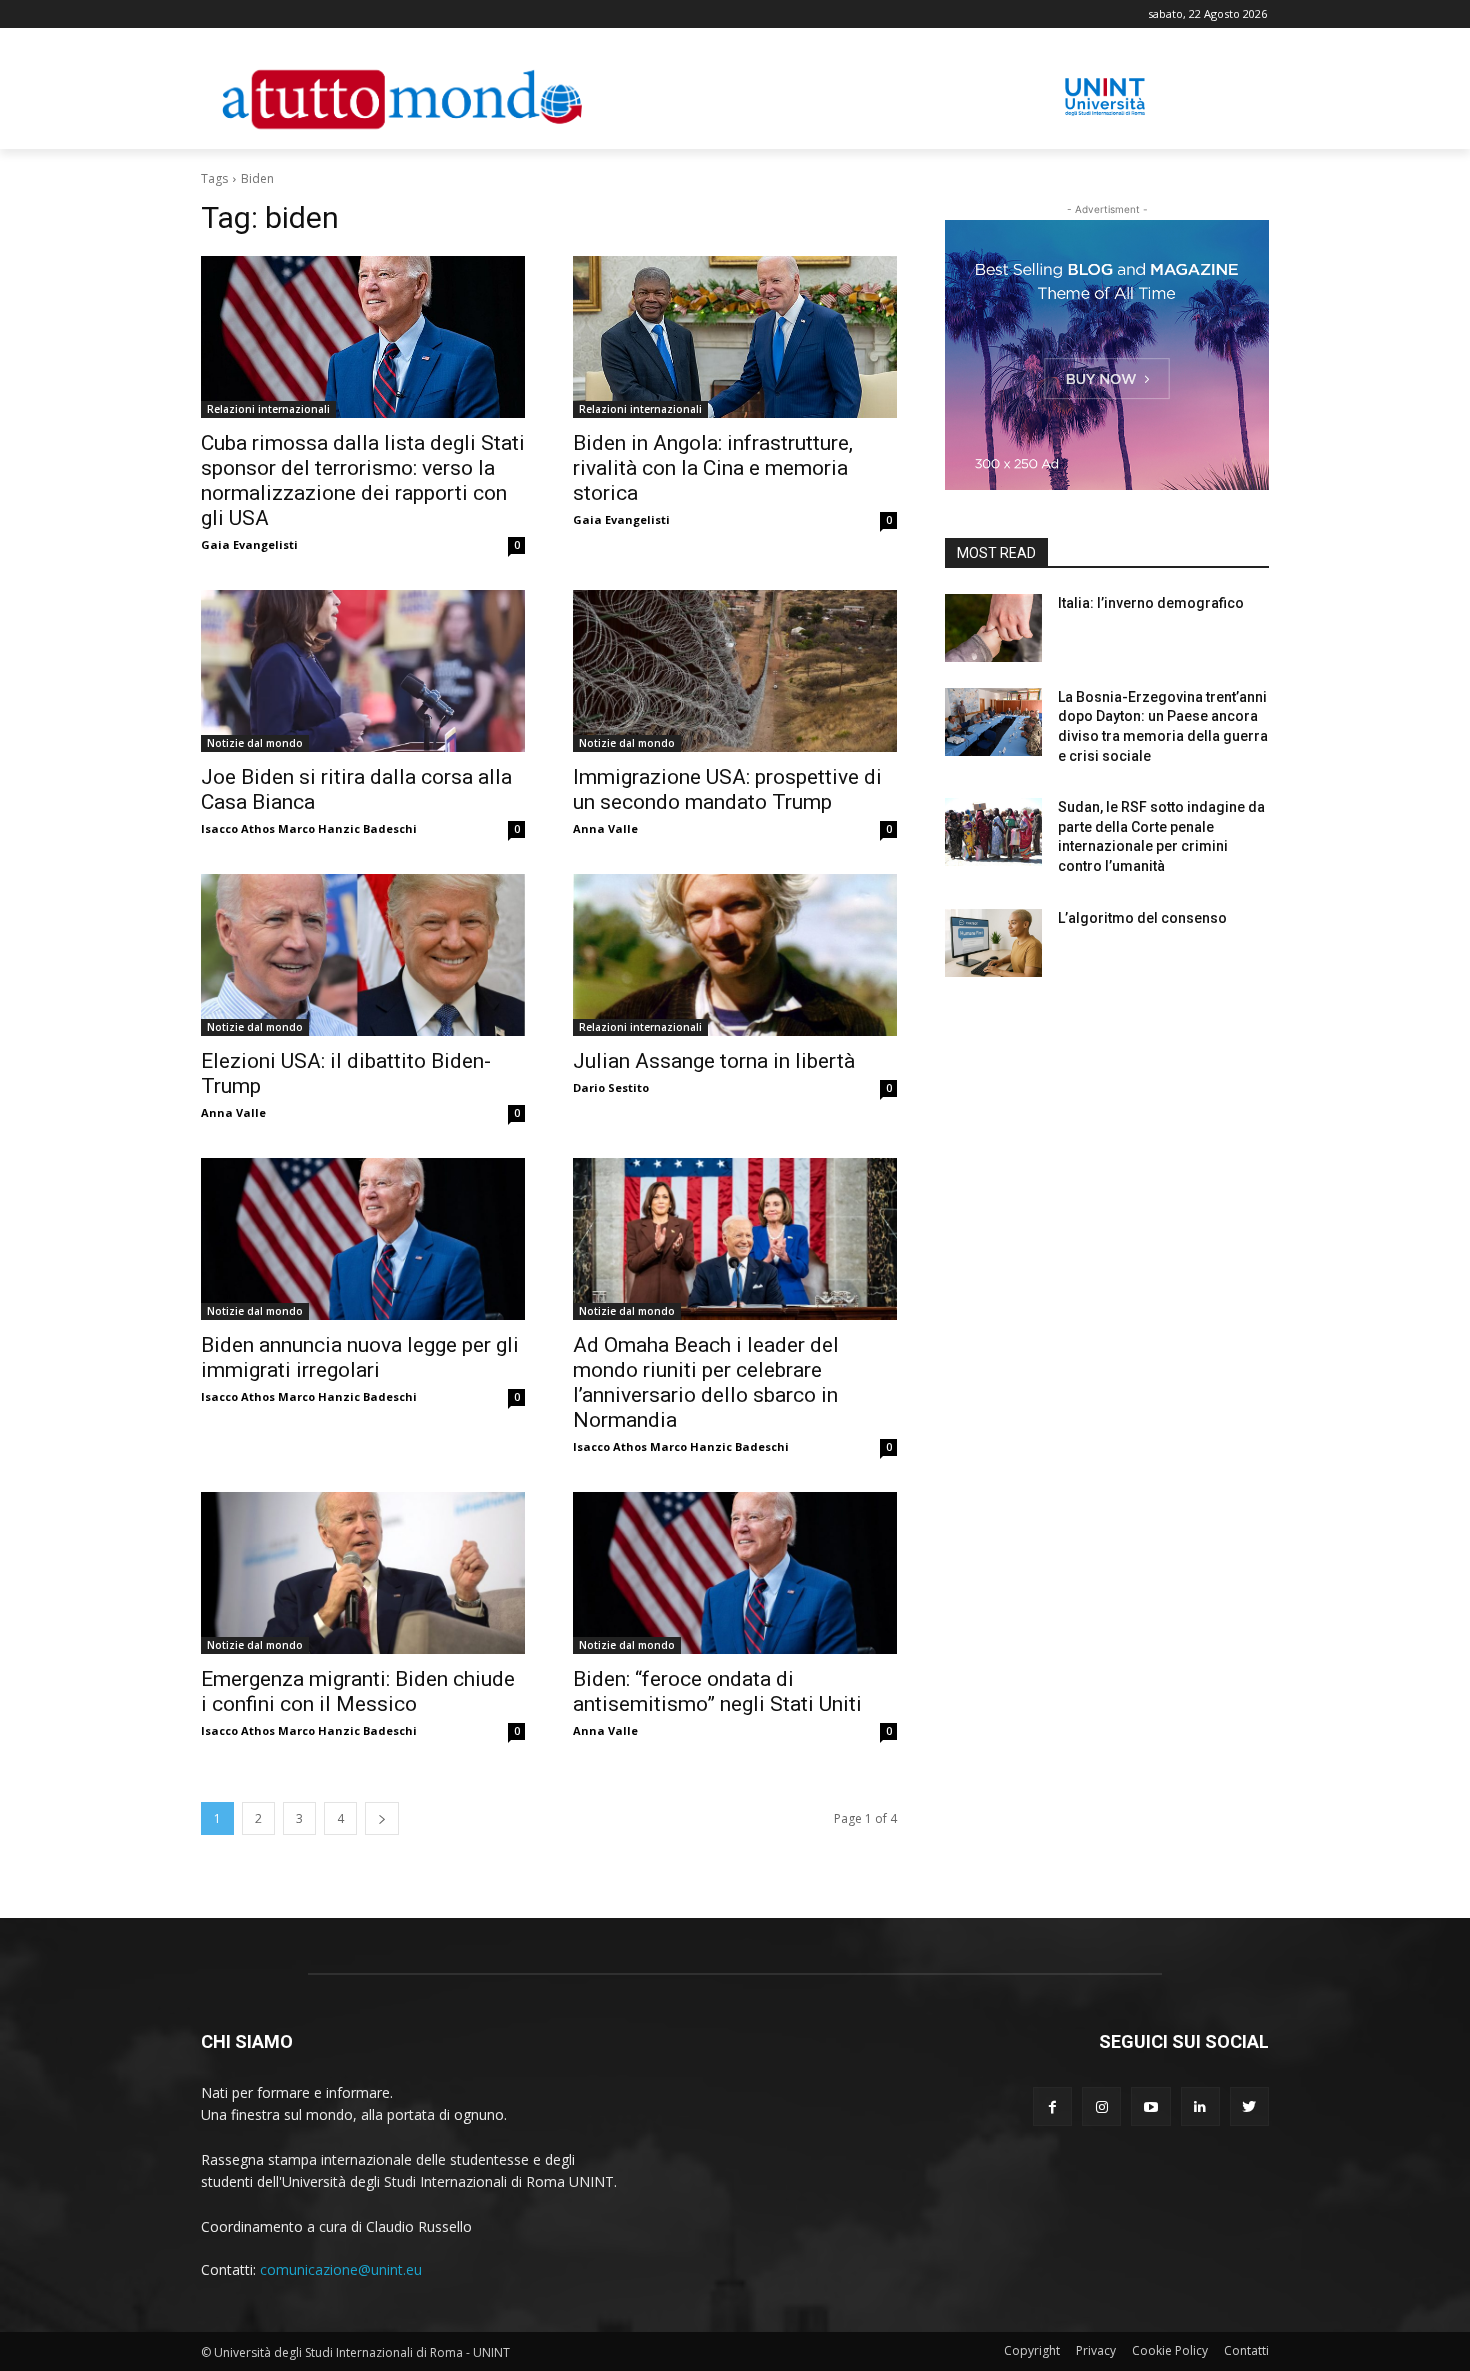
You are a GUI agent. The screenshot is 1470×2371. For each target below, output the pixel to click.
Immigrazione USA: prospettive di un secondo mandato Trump (727, 789)
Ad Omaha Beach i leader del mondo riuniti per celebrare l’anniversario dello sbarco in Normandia (706, 1382)
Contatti (1246, 2350)
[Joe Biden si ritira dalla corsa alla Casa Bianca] (363, 671)
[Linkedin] (1200, 2106)
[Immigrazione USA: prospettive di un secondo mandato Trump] (735, 671)
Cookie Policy (1170, 2350)
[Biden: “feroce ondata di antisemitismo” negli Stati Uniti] (735, 1573)
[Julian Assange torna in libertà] (735, 955)
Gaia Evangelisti (249, 544)
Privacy (1096, 2350)
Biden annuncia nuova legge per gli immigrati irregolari (360, 1357)
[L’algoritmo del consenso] (993, 943)
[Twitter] (1249, 2106)
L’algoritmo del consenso (1142, 918)
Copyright (1032, 2350)
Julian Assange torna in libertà (716, 1061)
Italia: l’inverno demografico (1151, 603)
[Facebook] (1052, 2106)
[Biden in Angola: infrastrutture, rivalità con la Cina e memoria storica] (735, 337)
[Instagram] (1101, 2106)
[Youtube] (1150, 2106)
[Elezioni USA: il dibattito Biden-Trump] (363, 955)
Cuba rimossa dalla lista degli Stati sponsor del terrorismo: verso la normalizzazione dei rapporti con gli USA (363, 480)
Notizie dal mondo (255, 743)
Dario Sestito (611, 1087)
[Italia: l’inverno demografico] (993, 628)
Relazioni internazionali (268, 409)
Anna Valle (605, 828)
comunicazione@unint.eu (341, 2269)
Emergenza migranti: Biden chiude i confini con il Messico (358, 1691)
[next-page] (382, 1818)
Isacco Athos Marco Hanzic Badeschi (309, 828)
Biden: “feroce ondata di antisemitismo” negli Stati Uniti (717, 1691)
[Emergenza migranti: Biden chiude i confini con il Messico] (363, 1573)
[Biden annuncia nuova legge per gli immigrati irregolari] (363, 1239)
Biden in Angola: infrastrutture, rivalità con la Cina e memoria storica (713, 468)
